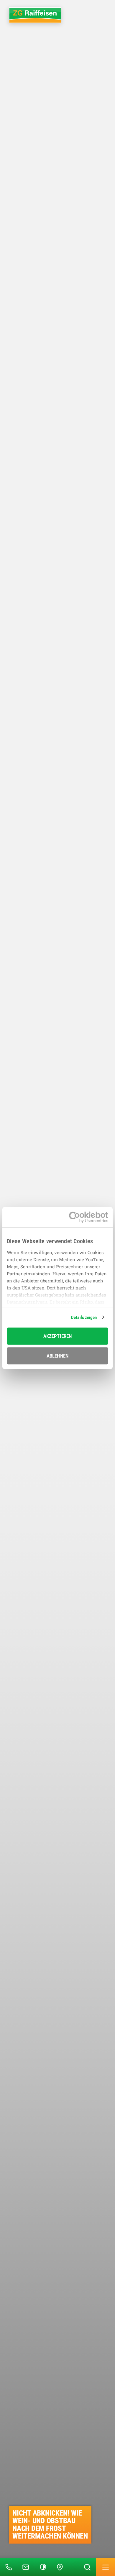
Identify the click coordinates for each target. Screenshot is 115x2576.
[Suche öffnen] (87, 2567)
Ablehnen (57, 1356)
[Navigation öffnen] (106, 2567)
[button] (43, 2567)
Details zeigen (84, 1317)
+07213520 (1, 2559)
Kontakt (18, 2559)
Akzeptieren (57, 1336)
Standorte (53, 2559)
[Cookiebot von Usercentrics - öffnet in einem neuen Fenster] (83, 1217)
